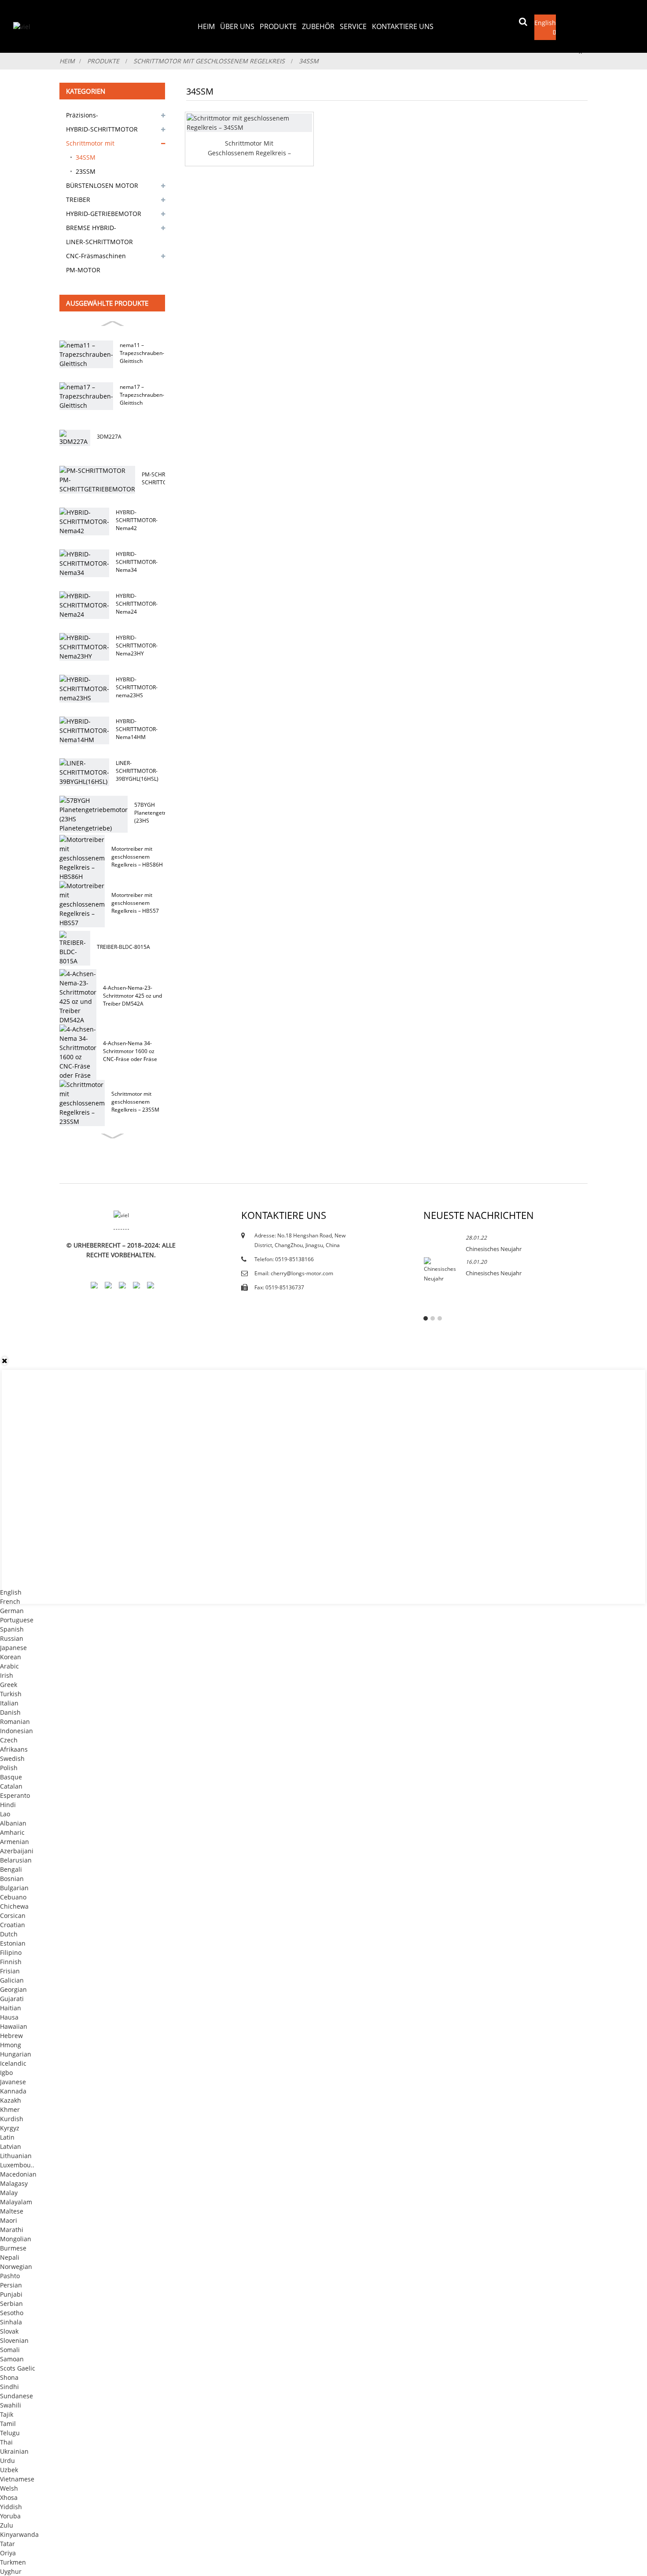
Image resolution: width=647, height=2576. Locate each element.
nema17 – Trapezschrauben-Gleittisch (142, 395)
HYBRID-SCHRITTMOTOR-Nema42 (137, 520)
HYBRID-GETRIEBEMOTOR (104, 214)
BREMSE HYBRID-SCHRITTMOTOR (91, 229)
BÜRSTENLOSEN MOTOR (102, 185)
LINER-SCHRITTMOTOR (99, 242)
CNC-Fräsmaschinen (96, 256)
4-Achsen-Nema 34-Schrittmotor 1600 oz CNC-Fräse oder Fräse (130, 1051)
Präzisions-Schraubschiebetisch (97, 117)
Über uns (237, 26)
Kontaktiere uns (403, 26)
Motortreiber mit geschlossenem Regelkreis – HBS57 (135, 903)
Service (353, 26)
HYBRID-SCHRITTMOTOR (102, 129)
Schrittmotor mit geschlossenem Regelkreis (209, 61)
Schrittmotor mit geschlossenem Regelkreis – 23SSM (135, 1102)
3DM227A (109, 437)
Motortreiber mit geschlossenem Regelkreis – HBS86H (137, 857)
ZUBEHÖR (318, 26)
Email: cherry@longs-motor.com (294, 1273)
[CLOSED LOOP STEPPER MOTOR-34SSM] (249, 123)
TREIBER (78, 199)
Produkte (278, 26)
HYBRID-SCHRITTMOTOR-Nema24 (137, 604)
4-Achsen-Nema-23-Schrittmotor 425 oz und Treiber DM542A (132, 996)
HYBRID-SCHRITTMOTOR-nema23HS (137, 687)
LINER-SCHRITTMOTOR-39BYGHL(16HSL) (137, 771)
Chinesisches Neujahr (494, 1249)
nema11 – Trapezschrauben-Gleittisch (142, 353)
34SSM (309, 61)
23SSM (86, 171)
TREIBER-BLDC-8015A (123, 947)
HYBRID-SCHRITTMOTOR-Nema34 (137, 562)
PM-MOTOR (83, 270)
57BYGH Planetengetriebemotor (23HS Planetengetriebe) (163, 813)
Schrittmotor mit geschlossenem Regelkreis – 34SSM (249, 148)
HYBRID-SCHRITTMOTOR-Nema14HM (137, 729)
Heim (206, 26)
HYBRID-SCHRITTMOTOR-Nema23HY (137, 646)
